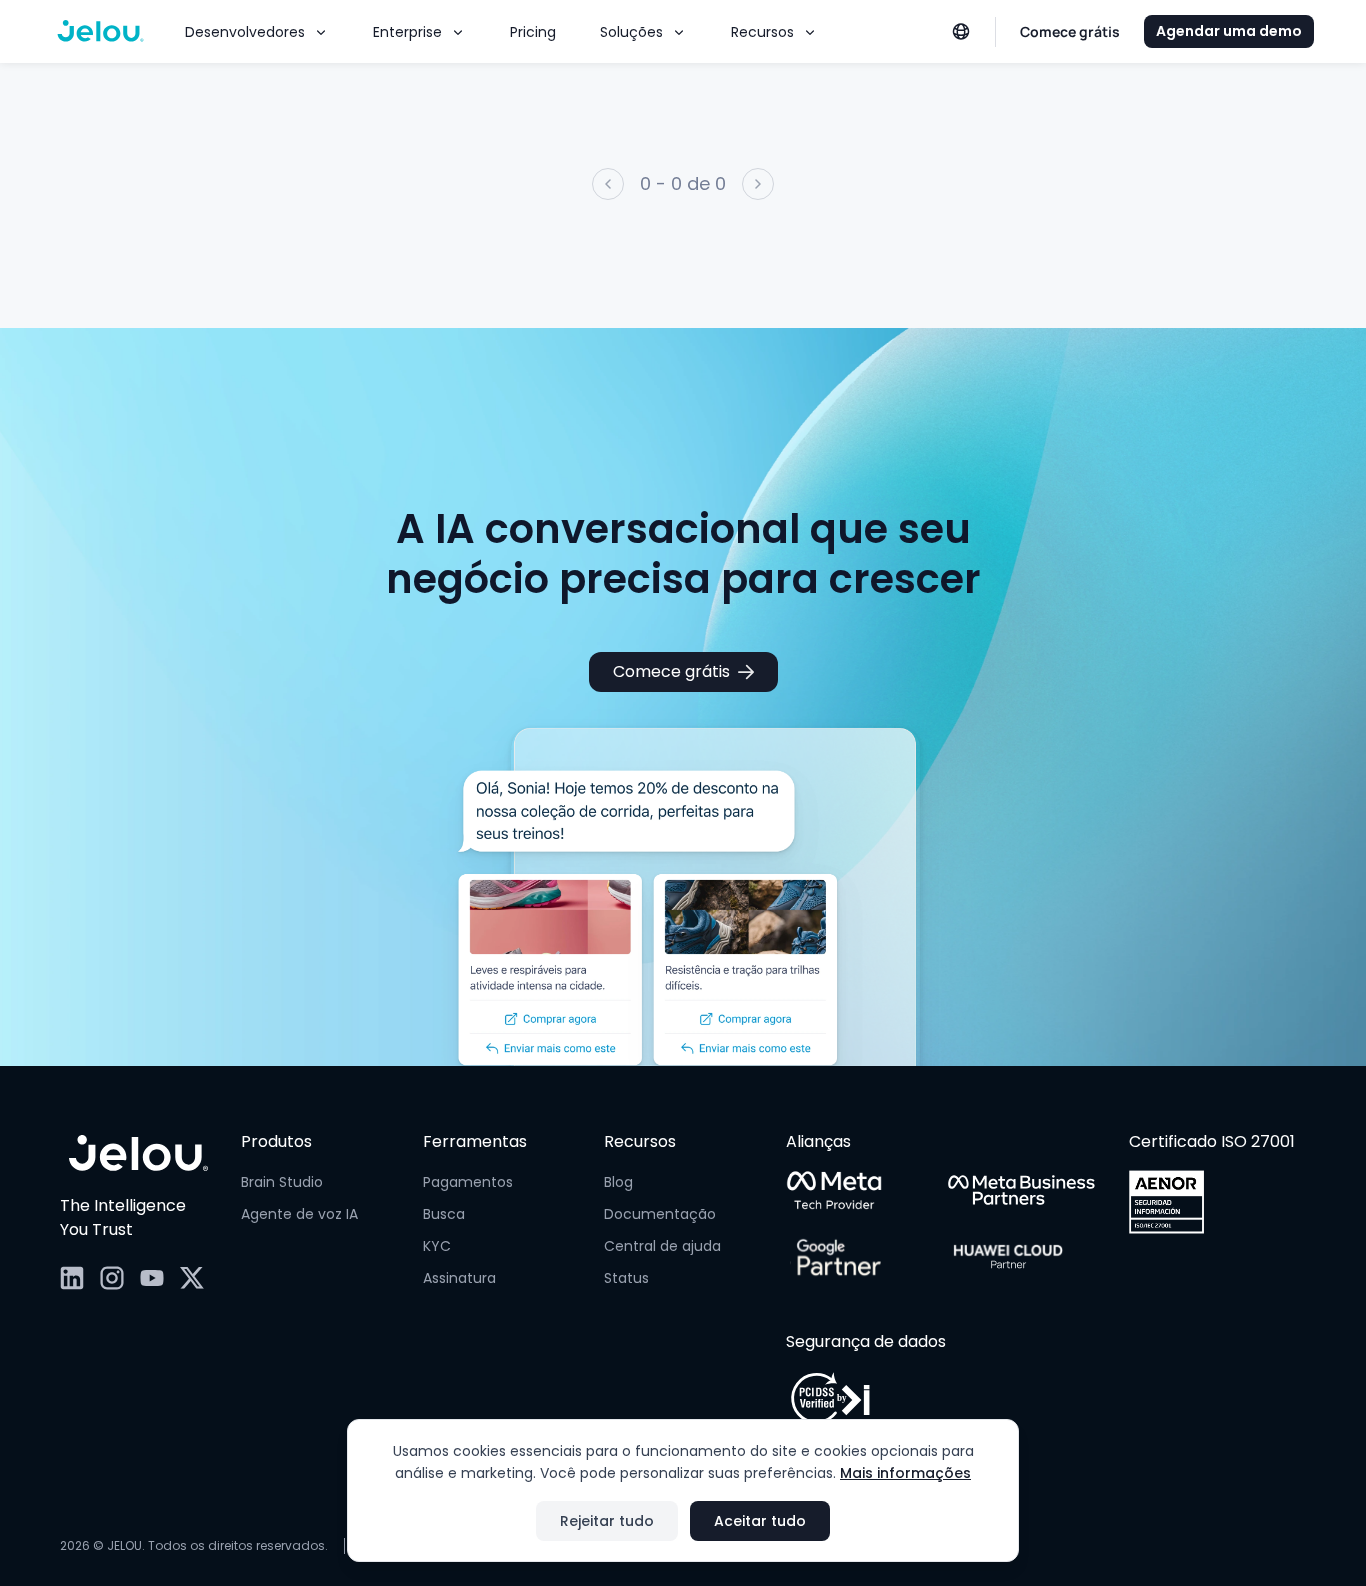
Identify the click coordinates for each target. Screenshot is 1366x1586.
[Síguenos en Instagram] (112, 1278)
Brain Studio (282, 1182)
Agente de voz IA (299, 1214)
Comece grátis (671, 671)
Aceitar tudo (760, 1521)
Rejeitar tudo (607, 1521)
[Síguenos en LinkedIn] (72, 1278)
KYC (437, 1246)
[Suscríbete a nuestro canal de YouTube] (152, 1278)
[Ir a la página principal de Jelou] (138, 1154)
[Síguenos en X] (192, 1278)
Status (626, 1278)
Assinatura (459, 1278)
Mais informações (905, 1473)
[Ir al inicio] (100, 32)
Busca (444, 1214)
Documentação (660, 1214)
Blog (618, 1182)
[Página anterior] (608, 184)
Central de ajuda (662, 1246)
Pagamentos (468, 1182)
